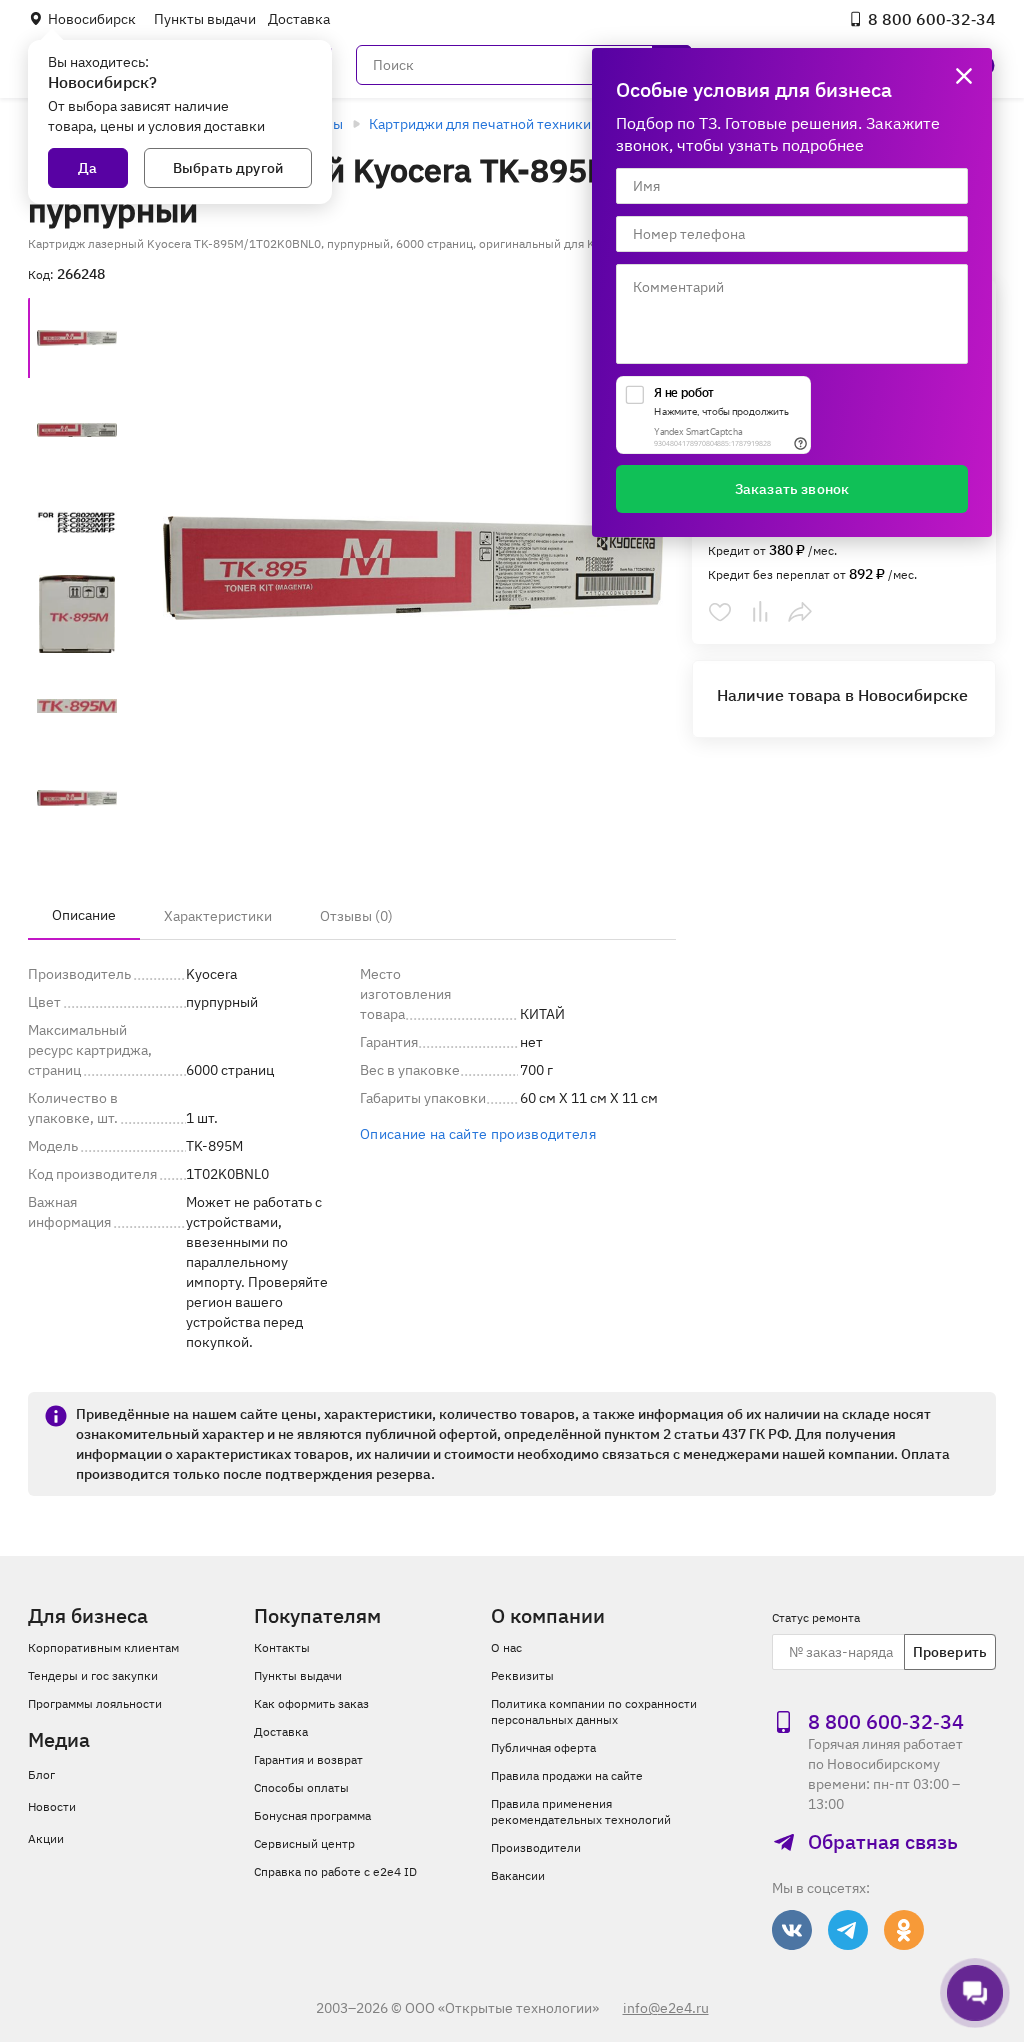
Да (87, 168)
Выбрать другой (228, 168)
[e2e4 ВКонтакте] (792, 1930)
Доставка (299, 19)
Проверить (950, 1652)
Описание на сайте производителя (478, 1134)
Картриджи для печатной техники (480, 124)
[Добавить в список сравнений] (760, 612)
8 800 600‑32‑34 (932, 19)
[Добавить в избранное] (720, 612)
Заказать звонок (792, 489)
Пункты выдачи (205, 19)
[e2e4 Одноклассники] (904, 1930)
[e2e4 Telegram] (848, 1930)
